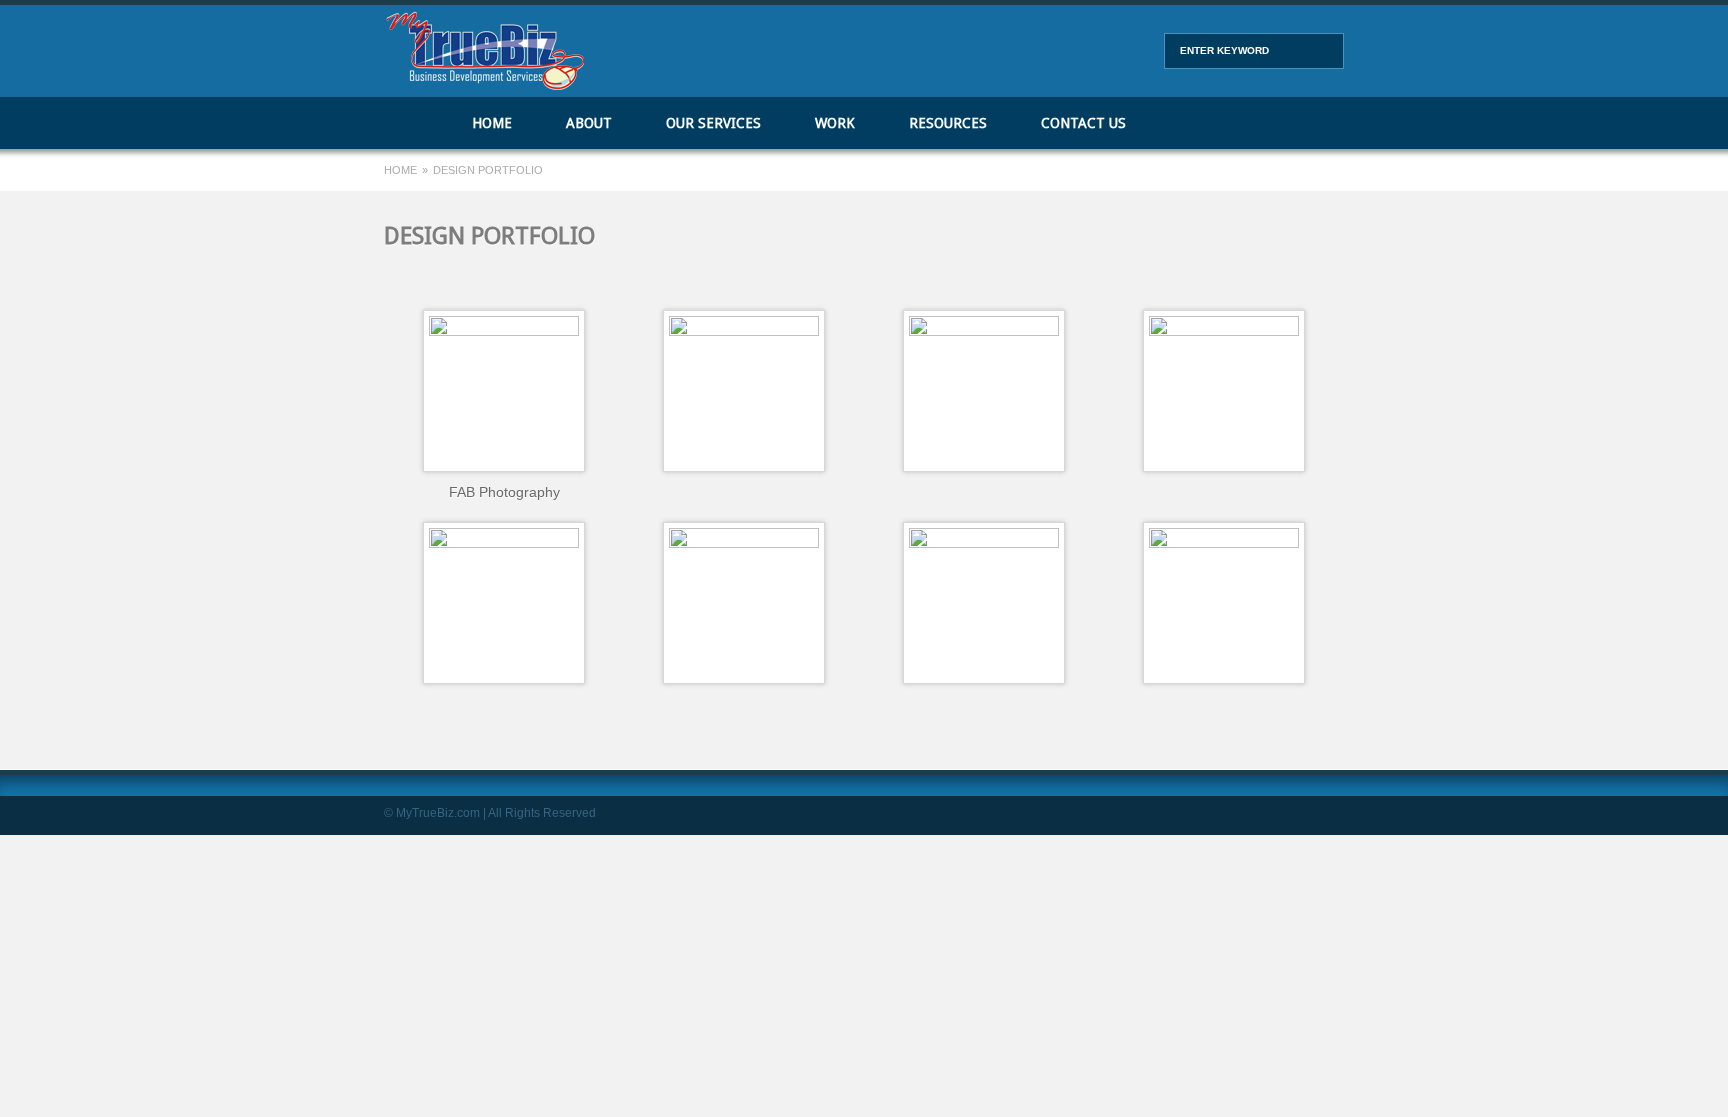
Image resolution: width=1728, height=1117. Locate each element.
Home (414, 123)
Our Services (713, 123)
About (589, 123)
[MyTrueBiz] (484, 85)
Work (835, 123)
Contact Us (1083, 123)
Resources (948, 123)
